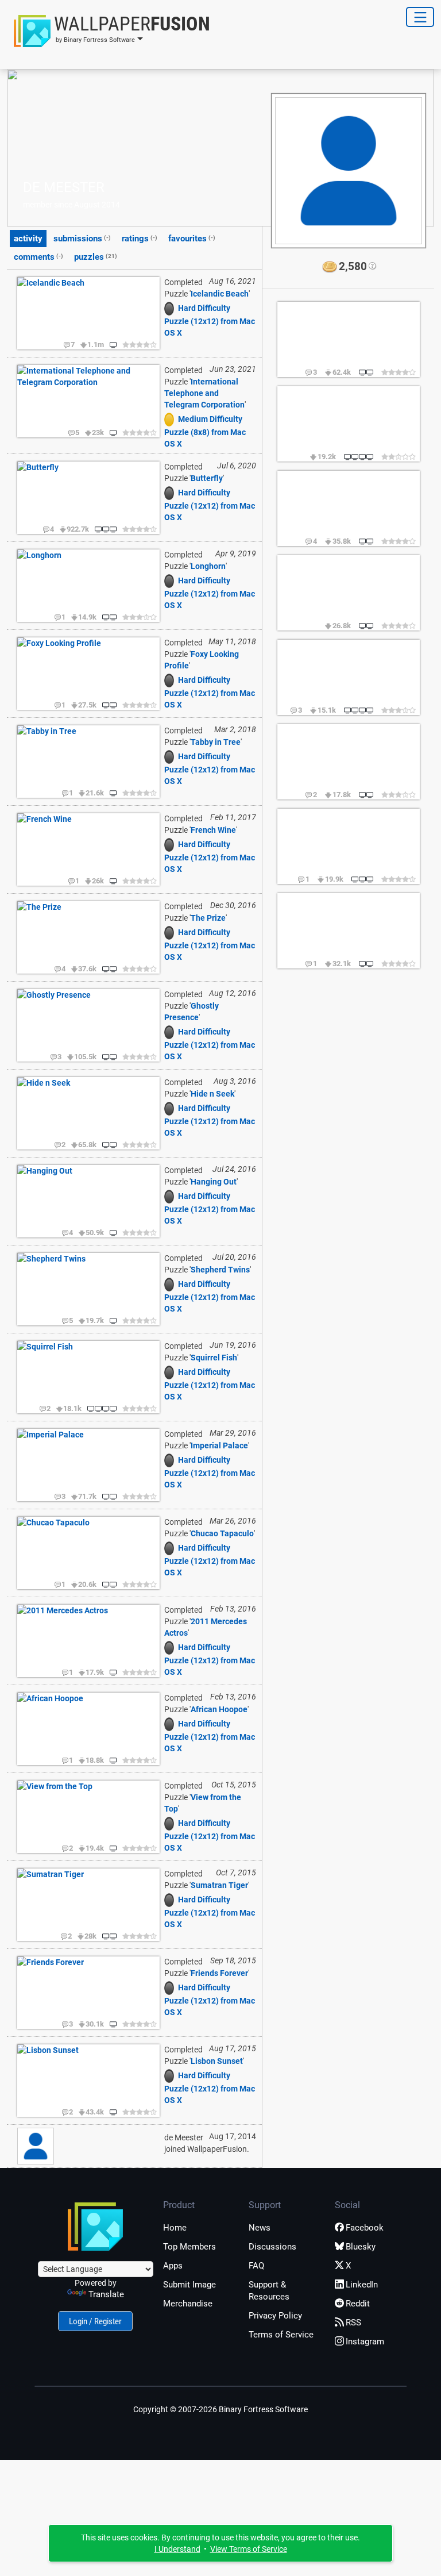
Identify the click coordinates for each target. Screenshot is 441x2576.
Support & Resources (269, 2291)
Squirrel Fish (214, 1358)
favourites (192, 239)
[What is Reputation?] (372, 267)
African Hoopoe (219, 1709)
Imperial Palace (219, 1445)
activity (28, 239)
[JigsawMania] (171, 308)
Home (175, 2228)
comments (38, 257)
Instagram (365, 2342)
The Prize (208, 918)
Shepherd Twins (220, 1270)
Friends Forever (219, 1973)
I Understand (177, 2549)
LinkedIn (362, 2285)
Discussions (272, 2247)
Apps (173, 2266)
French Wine (213, 830)
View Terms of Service (249, 2549)
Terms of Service (281, 2335)
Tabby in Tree (216, 742)
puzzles (96, 257)
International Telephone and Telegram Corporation (204, 393)
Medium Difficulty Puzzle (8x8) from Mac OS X (205, 431)
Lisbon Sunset (217, 2061)
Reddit (358, 2304)
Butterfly (207, 478)
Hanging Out (214, 1182)
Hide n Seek (212, 1094)
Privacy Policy (275, 2316)
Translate (106, 2294)
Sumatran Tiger (219, 1885)
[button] (109, 31)
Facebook (365, 2228)
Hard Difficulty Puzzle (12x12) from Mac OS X (210, 320)
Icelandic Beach (220, 294)
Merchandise (188, 2304)
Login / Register (95, 2321)
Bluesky (361, 2247)
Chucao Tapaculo (222, 1533)
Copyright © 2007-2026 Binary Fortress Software (220, 2409)
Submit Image (189, 2285)
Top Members (189, 2247)
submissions (82, 239)
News (260, 2228)
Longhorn (208, 566)
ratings (140, 239)
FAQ (256, 2266)
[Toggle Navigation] (420, 17)
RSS (353, 2323)
